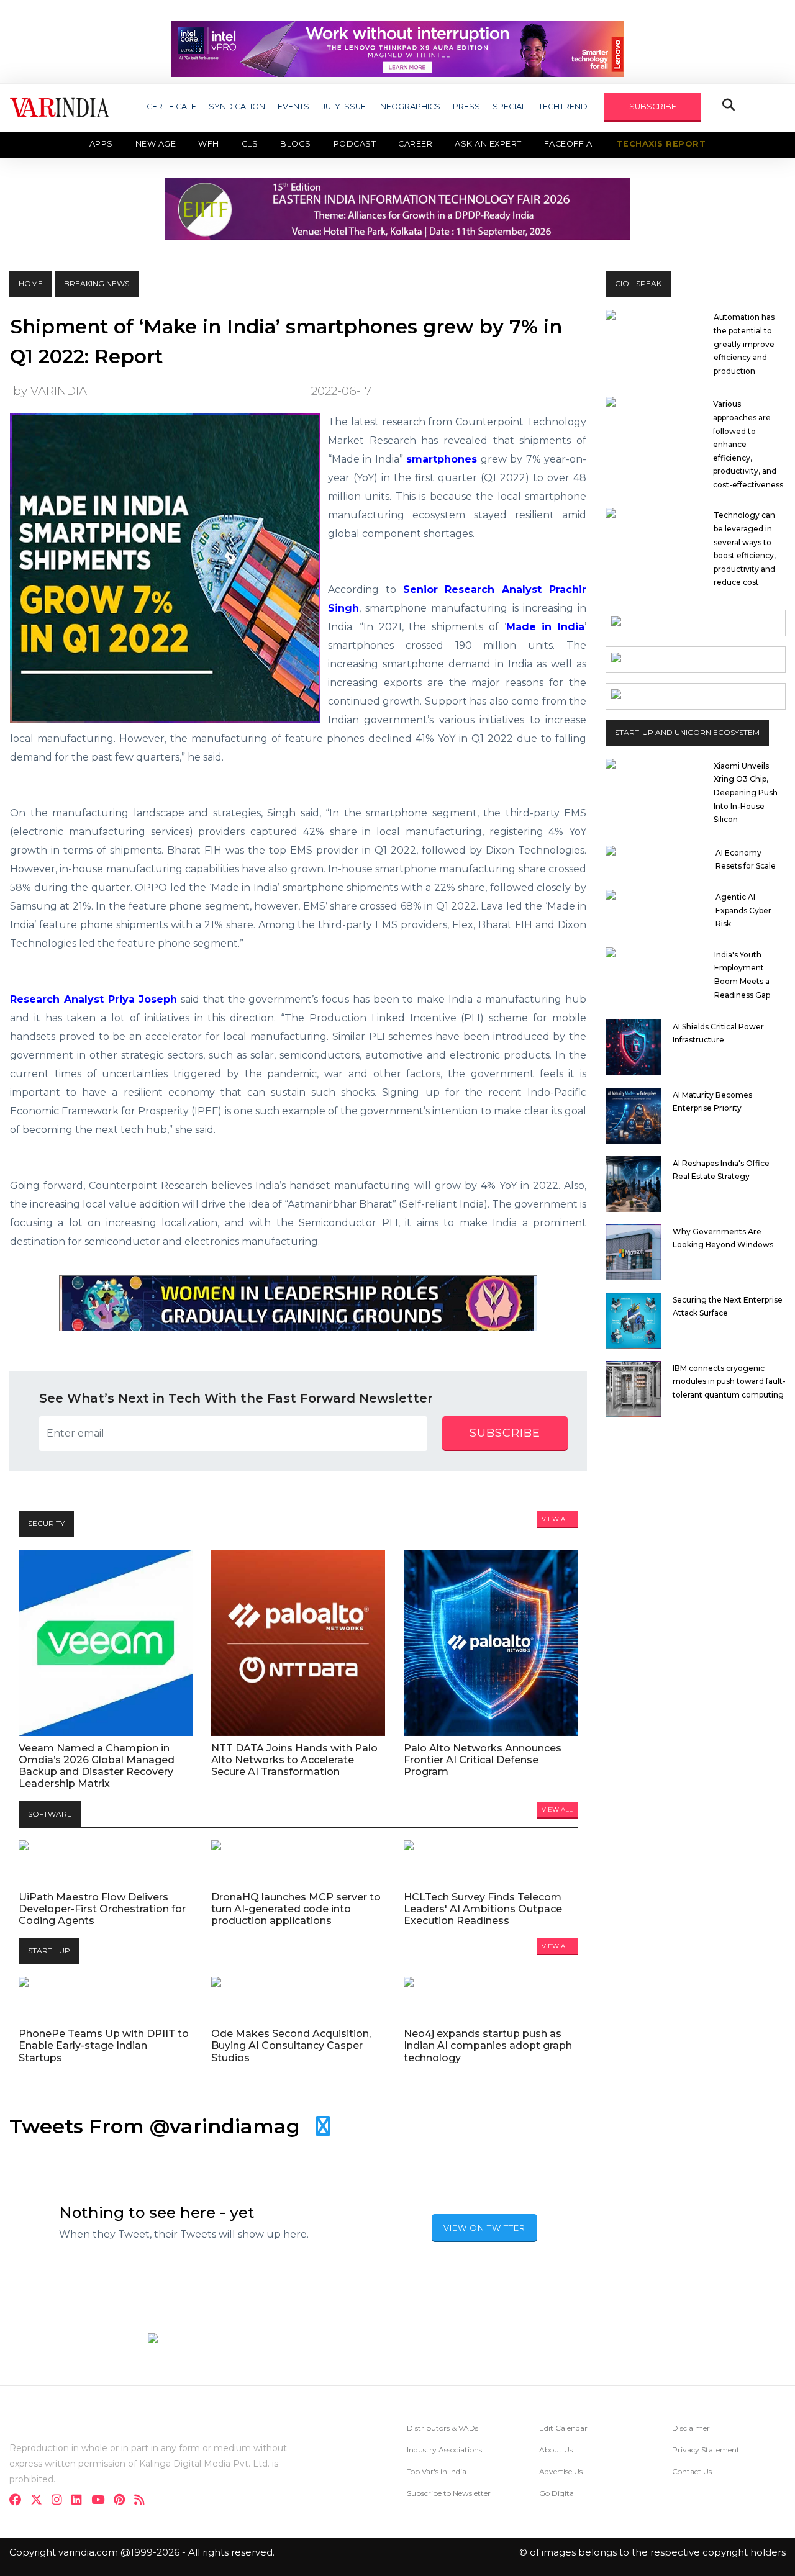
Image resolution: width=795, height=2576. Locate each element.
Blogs (296, 144)
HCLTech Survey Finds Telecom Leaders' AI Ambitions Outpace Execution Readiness (483, 1909)
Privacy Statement (706, 2450)
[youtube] (102, 2501)
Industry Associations (444, 2450)
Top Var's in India (437, 2471)
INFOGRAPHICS (409, 106)
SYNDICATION (237, 106)
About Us (556, 2450)
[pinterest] (123, 2501)
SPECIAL (509, 106)
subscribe (505, 1433)
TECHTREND (563, 106)
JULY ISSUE (344, 106)
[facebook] (19, 2501)
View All (557, 1519)
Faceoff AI (569, 144)
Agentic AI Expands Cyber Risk (743, 910)
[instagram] (61, 2501)
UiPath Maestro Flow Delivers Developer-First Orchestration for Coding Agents (102, 1909)
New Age (156, 144)
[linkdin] (80, 2501)
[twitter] (40, 2501)
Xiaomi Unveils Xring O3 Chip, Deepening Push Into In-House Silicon (746, 793)
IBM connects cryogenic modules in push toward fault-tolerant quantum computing (729, 1381)
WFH (209, 144)
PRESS (466, 106)
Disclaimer (691, 2428)
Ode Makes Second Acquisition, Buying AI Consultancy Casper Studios (291, 2045)
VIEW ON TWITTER (484, 2228)
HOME (31, 283)
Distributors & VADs (443, 2428)
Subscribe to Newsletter (449, 2493)
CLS (250, 144)
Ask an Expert (488, 144)
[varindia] (143, 2501)
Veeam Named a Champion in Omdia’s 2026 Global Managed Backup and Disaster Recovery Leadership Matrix (97, 1766)
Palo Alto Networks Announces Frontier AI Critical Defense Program (483, 1760)
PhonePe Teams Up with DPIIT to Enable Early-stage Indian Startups (104, 2045)
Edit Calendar (563, 2428)
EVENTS (293, 106)
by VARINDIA (50, 391)
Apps (101, 144)
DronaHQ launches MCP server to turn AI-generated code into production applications (296, 1909)
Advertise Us (561, 2471)
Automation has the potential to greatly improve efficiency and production (744, 344)
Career (415, 144)
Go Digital (557, 2493)
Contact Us (692, 2471)
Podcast (355, 144)
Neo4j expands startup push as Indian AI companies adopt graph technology (488, 2045)
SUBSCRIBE (653, 106)
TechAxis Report (661, 144)
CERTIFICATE (171, 106)
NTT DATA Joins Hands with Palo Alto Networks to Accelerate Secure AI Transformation (294, 1760)
